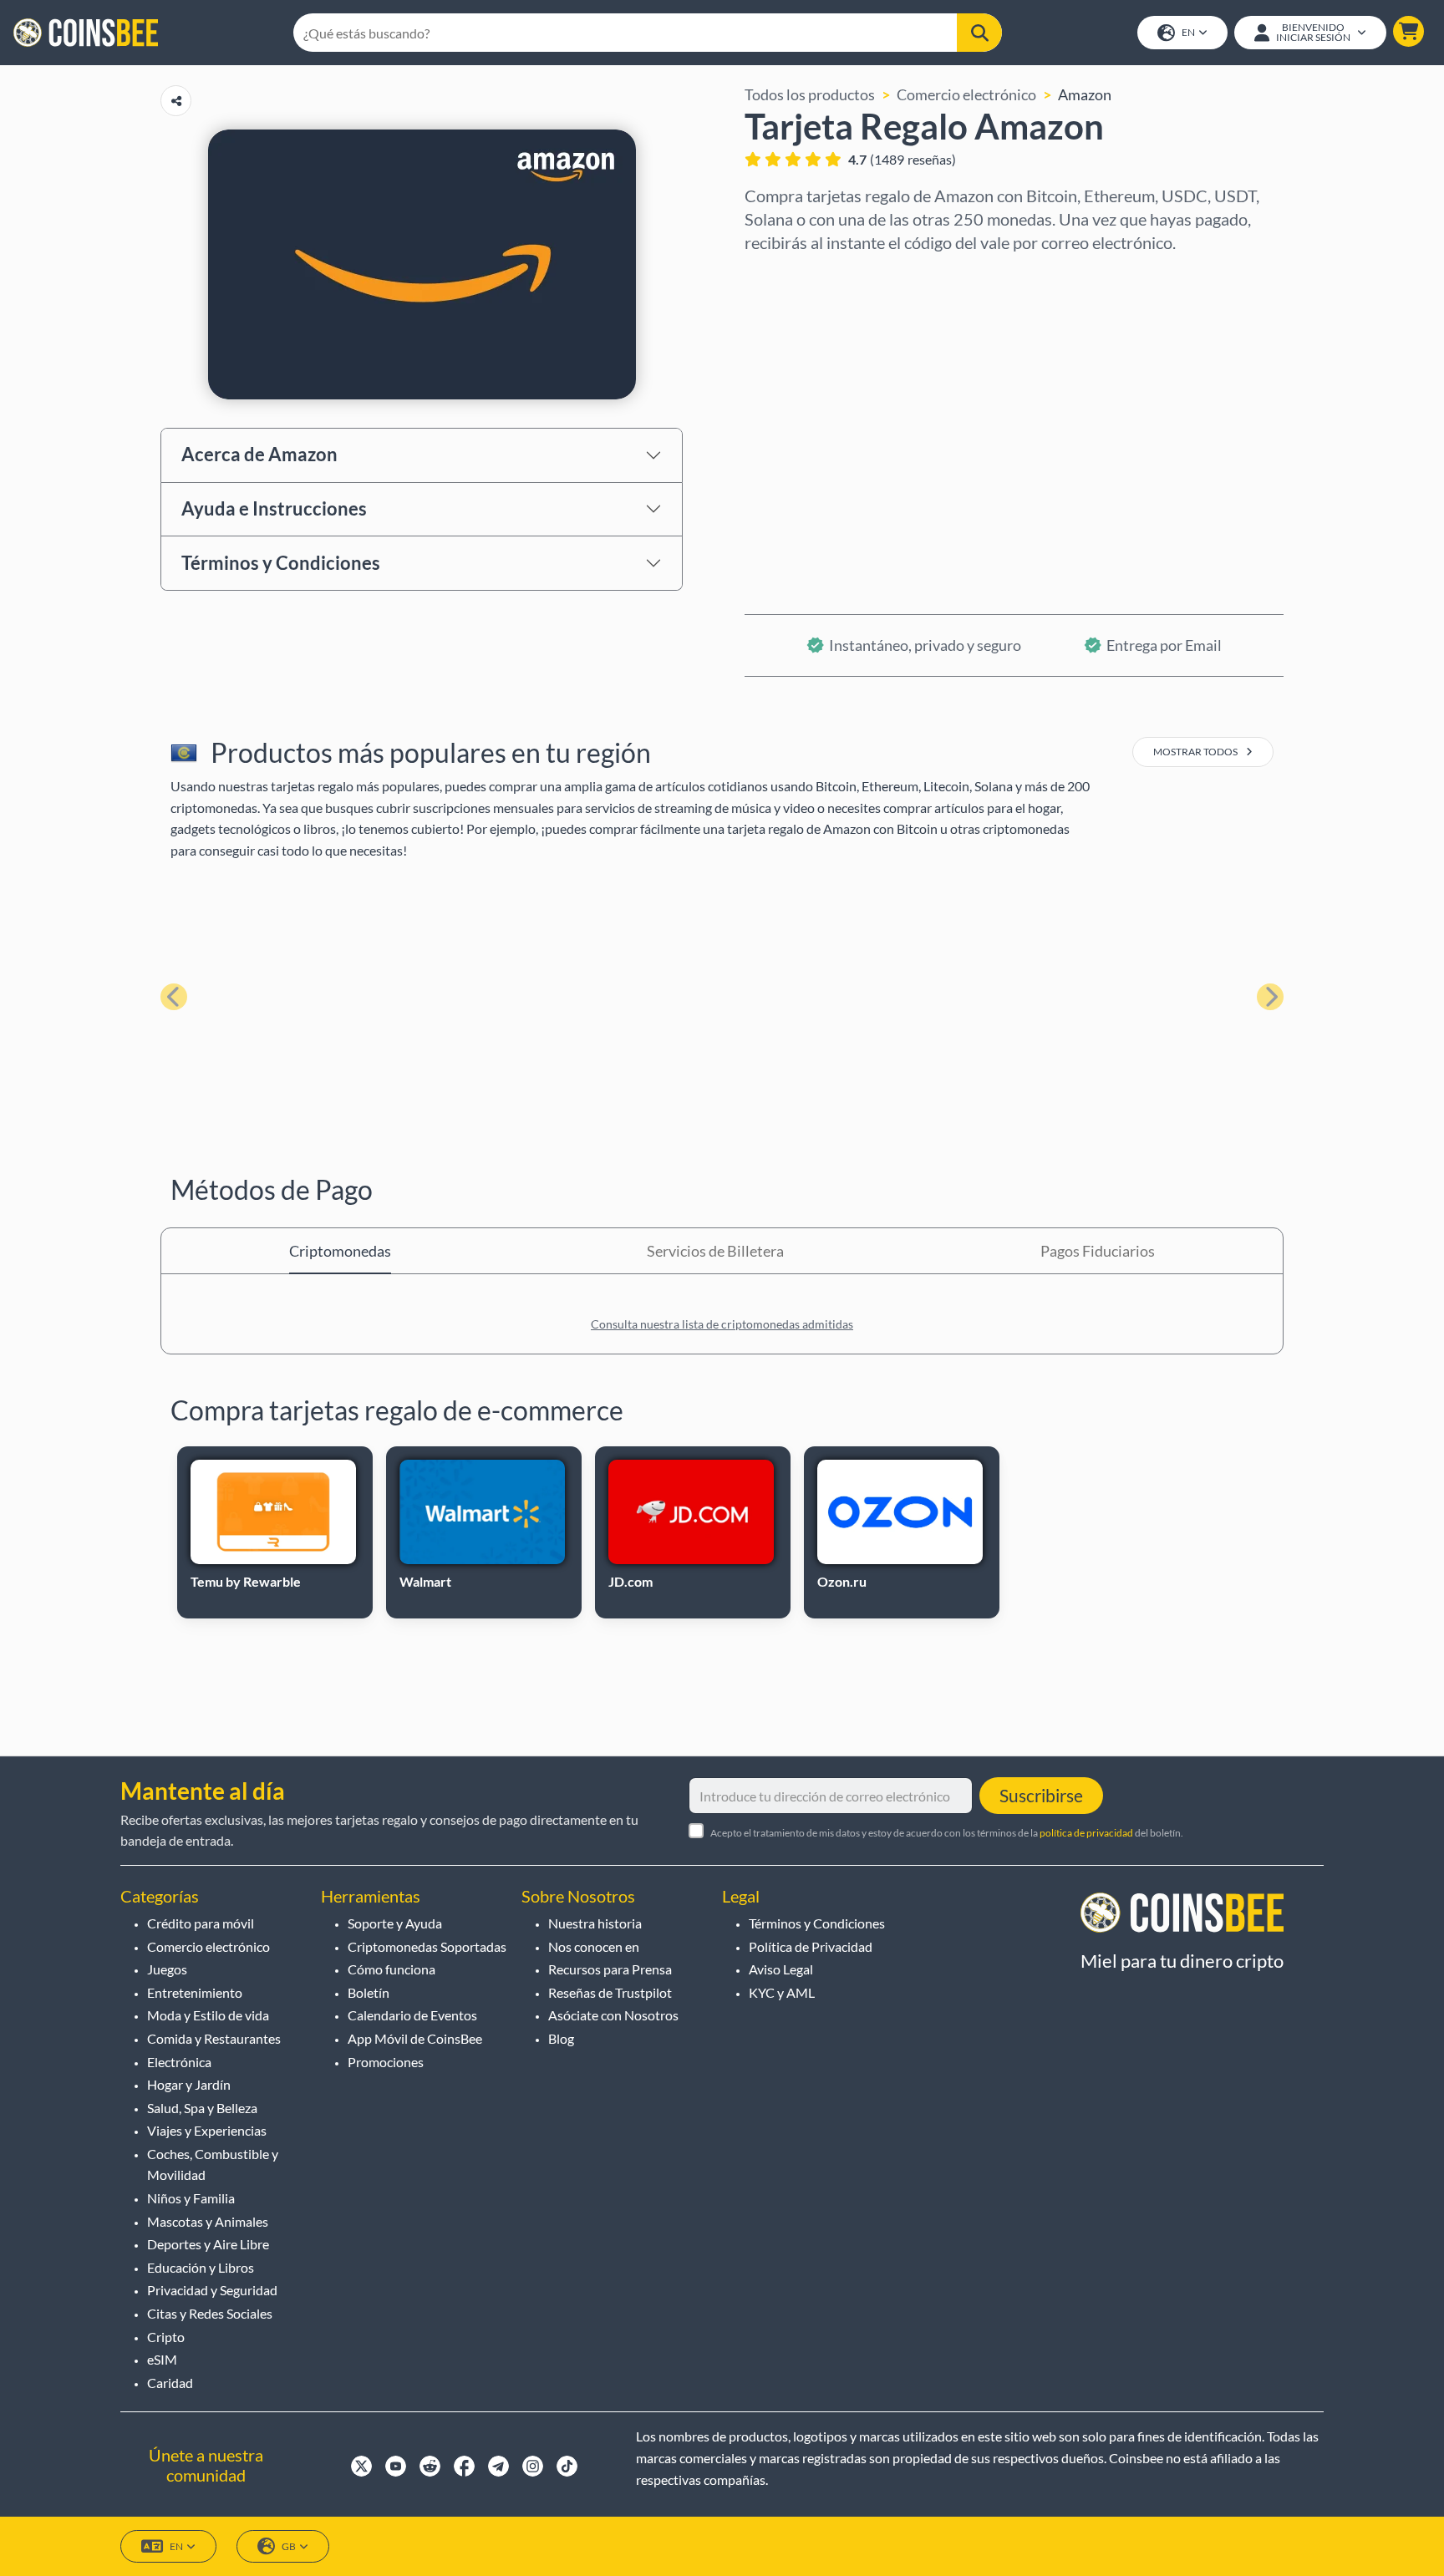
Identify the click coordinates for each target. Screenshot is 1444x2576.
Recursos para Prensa (610, 1969)
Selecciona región (803, 277)
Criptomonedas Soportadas (427, 1946)
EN (1188, 32)
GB (289, 2546)
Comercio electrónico (966, 94)
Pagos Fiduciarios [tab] (1098, 1251)
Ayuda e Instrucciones (274, 508)
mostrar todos (1196, 752)
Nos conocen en (594, 1946)
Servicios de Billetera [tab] (715, 1251)
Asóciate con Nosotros (613, 2015)
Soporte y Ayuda (395, 1923)
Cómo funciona (392, 1969)
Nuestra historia (595, 1923)
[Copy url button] (176, 101)
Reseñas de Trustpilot (610, 1992)
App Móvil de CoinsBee (415, 2038)
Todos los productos (810, 94)
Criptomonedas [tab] (340, 1251)
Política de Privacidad (811, 1946)
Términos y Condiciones (281, 563)
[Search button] (979, 33)
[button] (1408, 31)
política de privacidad (1086, 1833)
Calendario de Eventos (412, 2015)
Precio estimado (798, 420)
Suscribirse (1041, 1795)
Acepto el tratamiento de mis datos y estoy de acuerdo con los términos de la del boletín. (947, 1833)
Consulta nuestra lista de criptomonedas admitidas (722, 1324)
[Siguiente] (1270, 997)
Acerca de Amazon (259, 454)
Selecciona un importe (819, 348)
